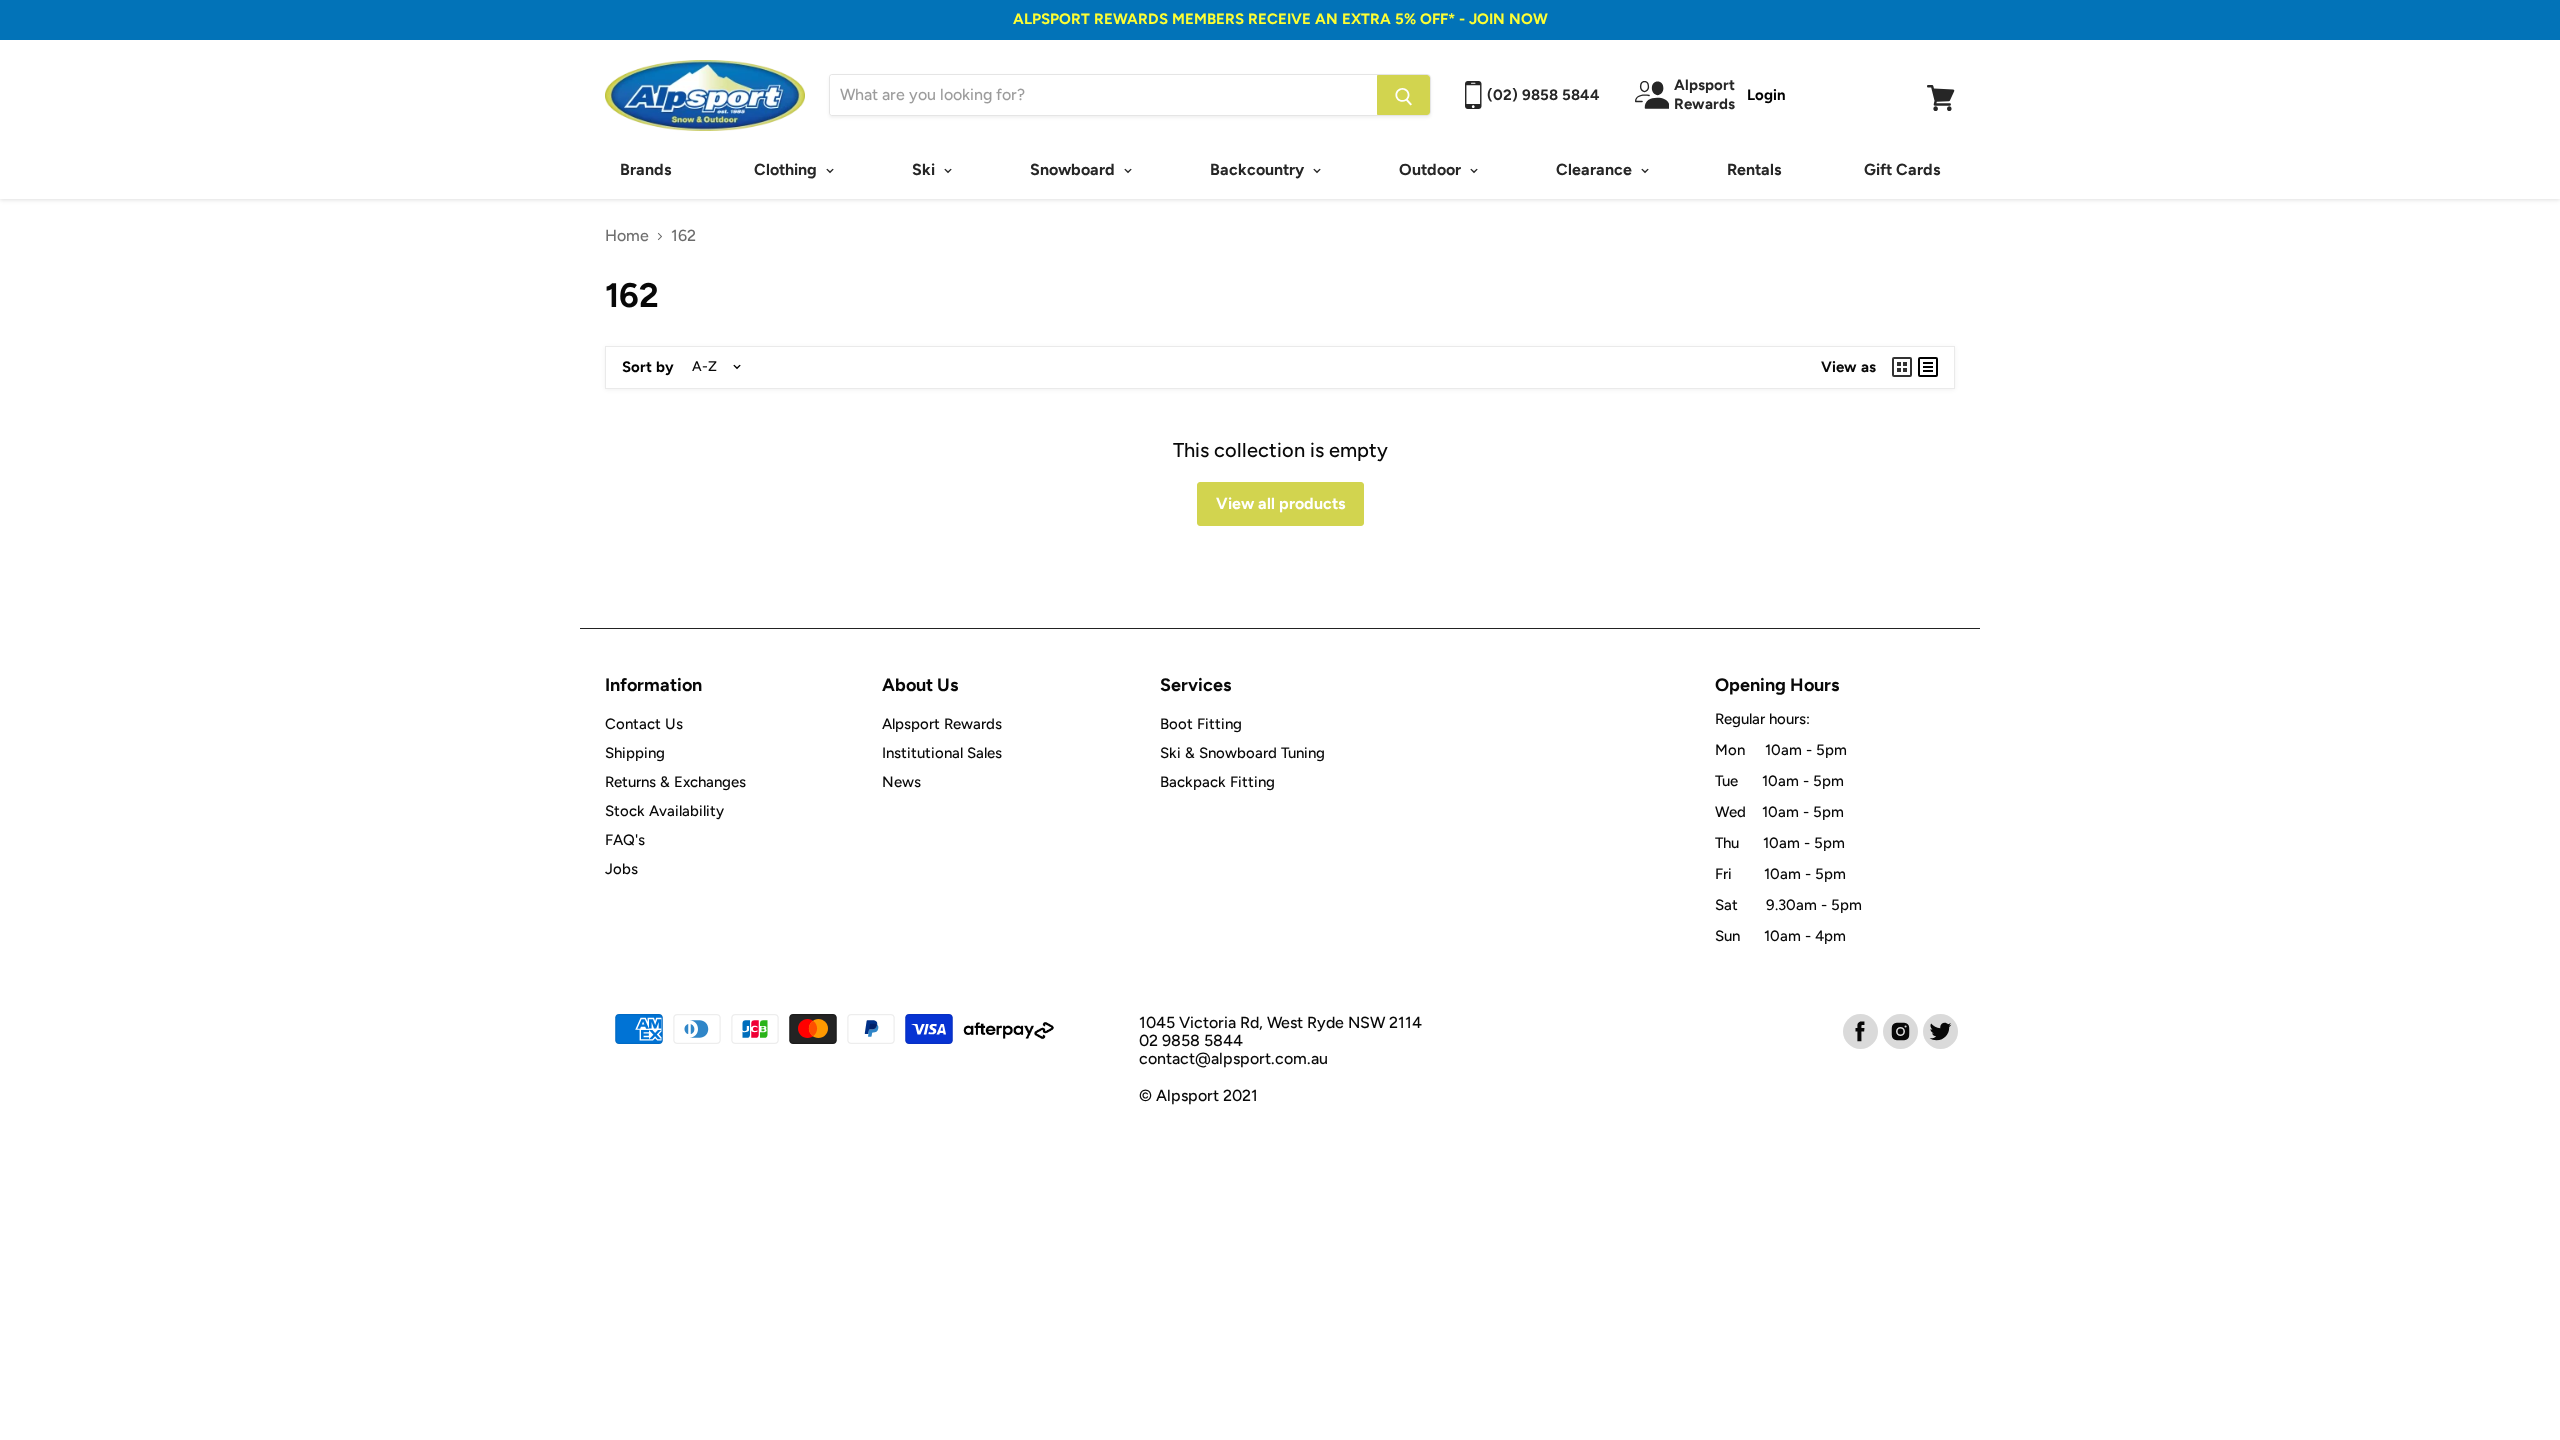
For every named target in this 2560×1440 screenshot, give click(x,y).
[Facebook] (1859, 1030)
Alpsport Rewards (942, 724)
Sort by (648, 367)
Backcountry (1259, 169)
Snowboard (1074, 169)
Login (1766, 95)
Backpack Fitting (1217, 782)
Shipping (635, 753)
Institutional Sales (942, 753)
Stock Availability (664, 811)
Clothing (787, 169)
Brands (645, 169)
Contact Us (644, 724)
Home (627, 236)
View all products (1280, 503)
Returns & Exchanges (675, 782)
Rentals (1754, 169)
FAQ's (625, 840)
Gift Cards (1902, 169)
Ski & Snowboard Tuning (1242, 753)
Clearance (1596, 169)
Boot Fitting (1201, 724)
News (901, 782)
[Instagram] (1899, 1030)
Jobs (621, 869)
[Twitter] (1939, 1030)
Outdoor (1432, 169)
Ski (925, 169)
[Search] (1403, 95)
